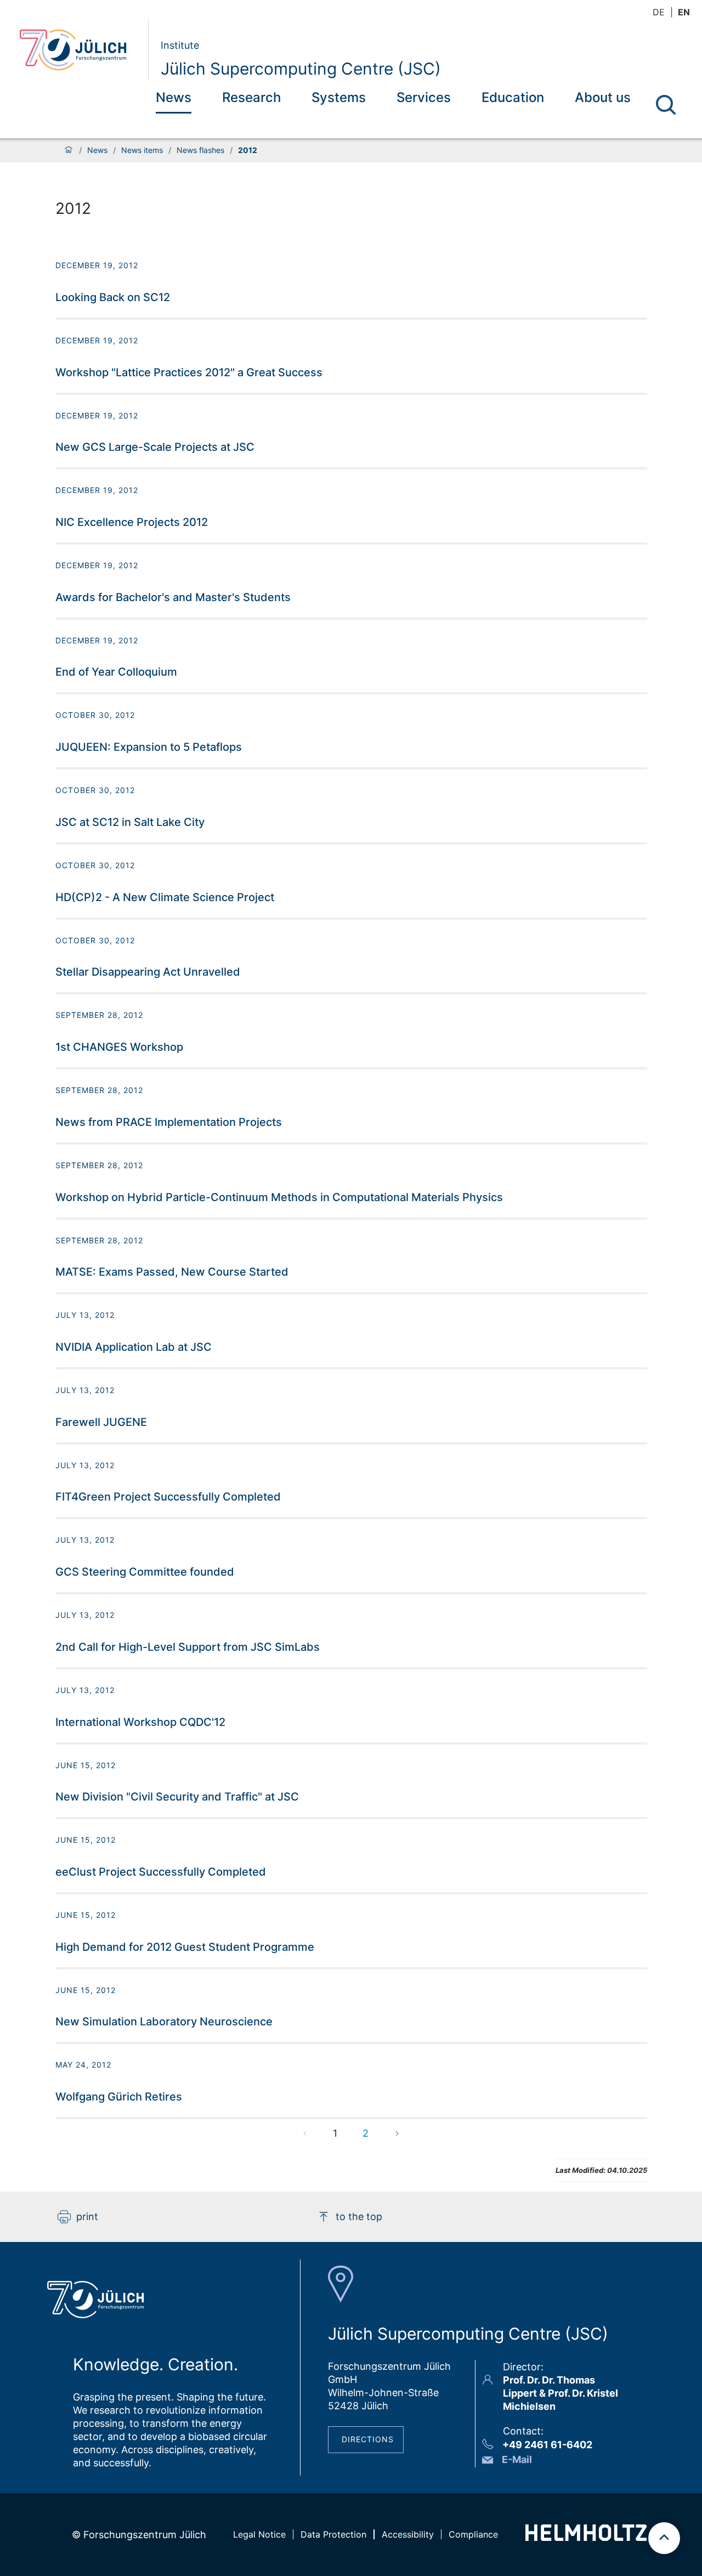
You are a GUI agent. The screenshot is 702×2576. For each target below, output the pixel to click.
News (174, 97)
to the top (359, 2217)
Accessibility (408, 2534)
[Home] (69, 150)
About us (603, 97)
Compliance (473, 2534)
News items (142, 150)
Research (251, 97)
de (659, 12)
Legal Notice (259, 2534)
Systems (339, 97)
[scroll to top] (664, 2538)
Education (513, 97)
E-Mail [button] (517, 2459)
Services (424, 97)
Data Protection (333, 2534)
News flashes (200, 150)
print (87, 2217)
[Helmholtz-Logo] (586, 2537)
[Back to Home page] (79, 50)
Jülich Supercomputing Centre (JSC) (301, 69)
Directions (368, 2439)
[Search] (666, 105)
